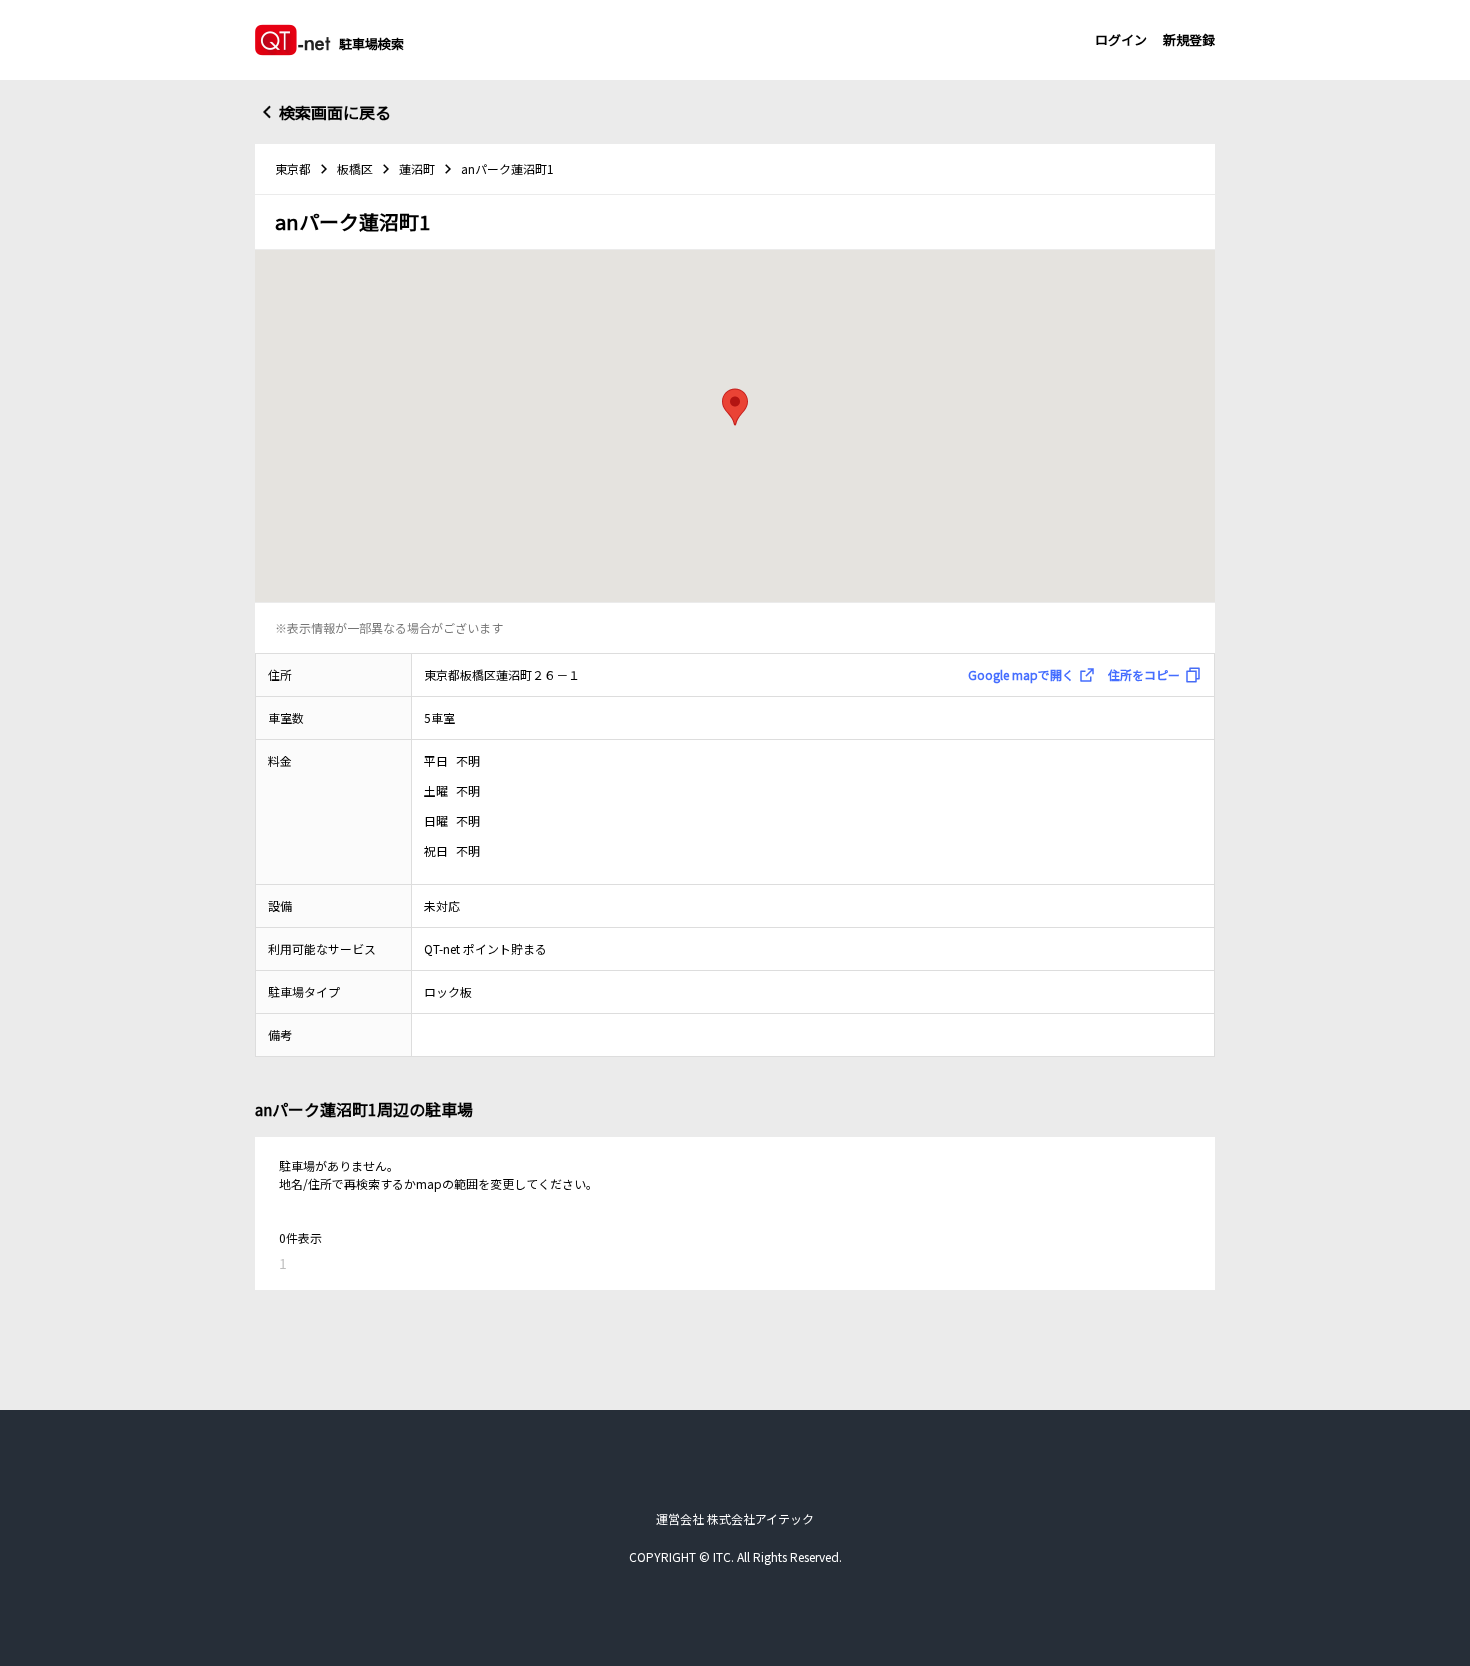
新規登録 (1189, 39)
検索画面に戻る (335, 112)
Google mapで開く (1021, 674)
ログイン (1121, 39)
